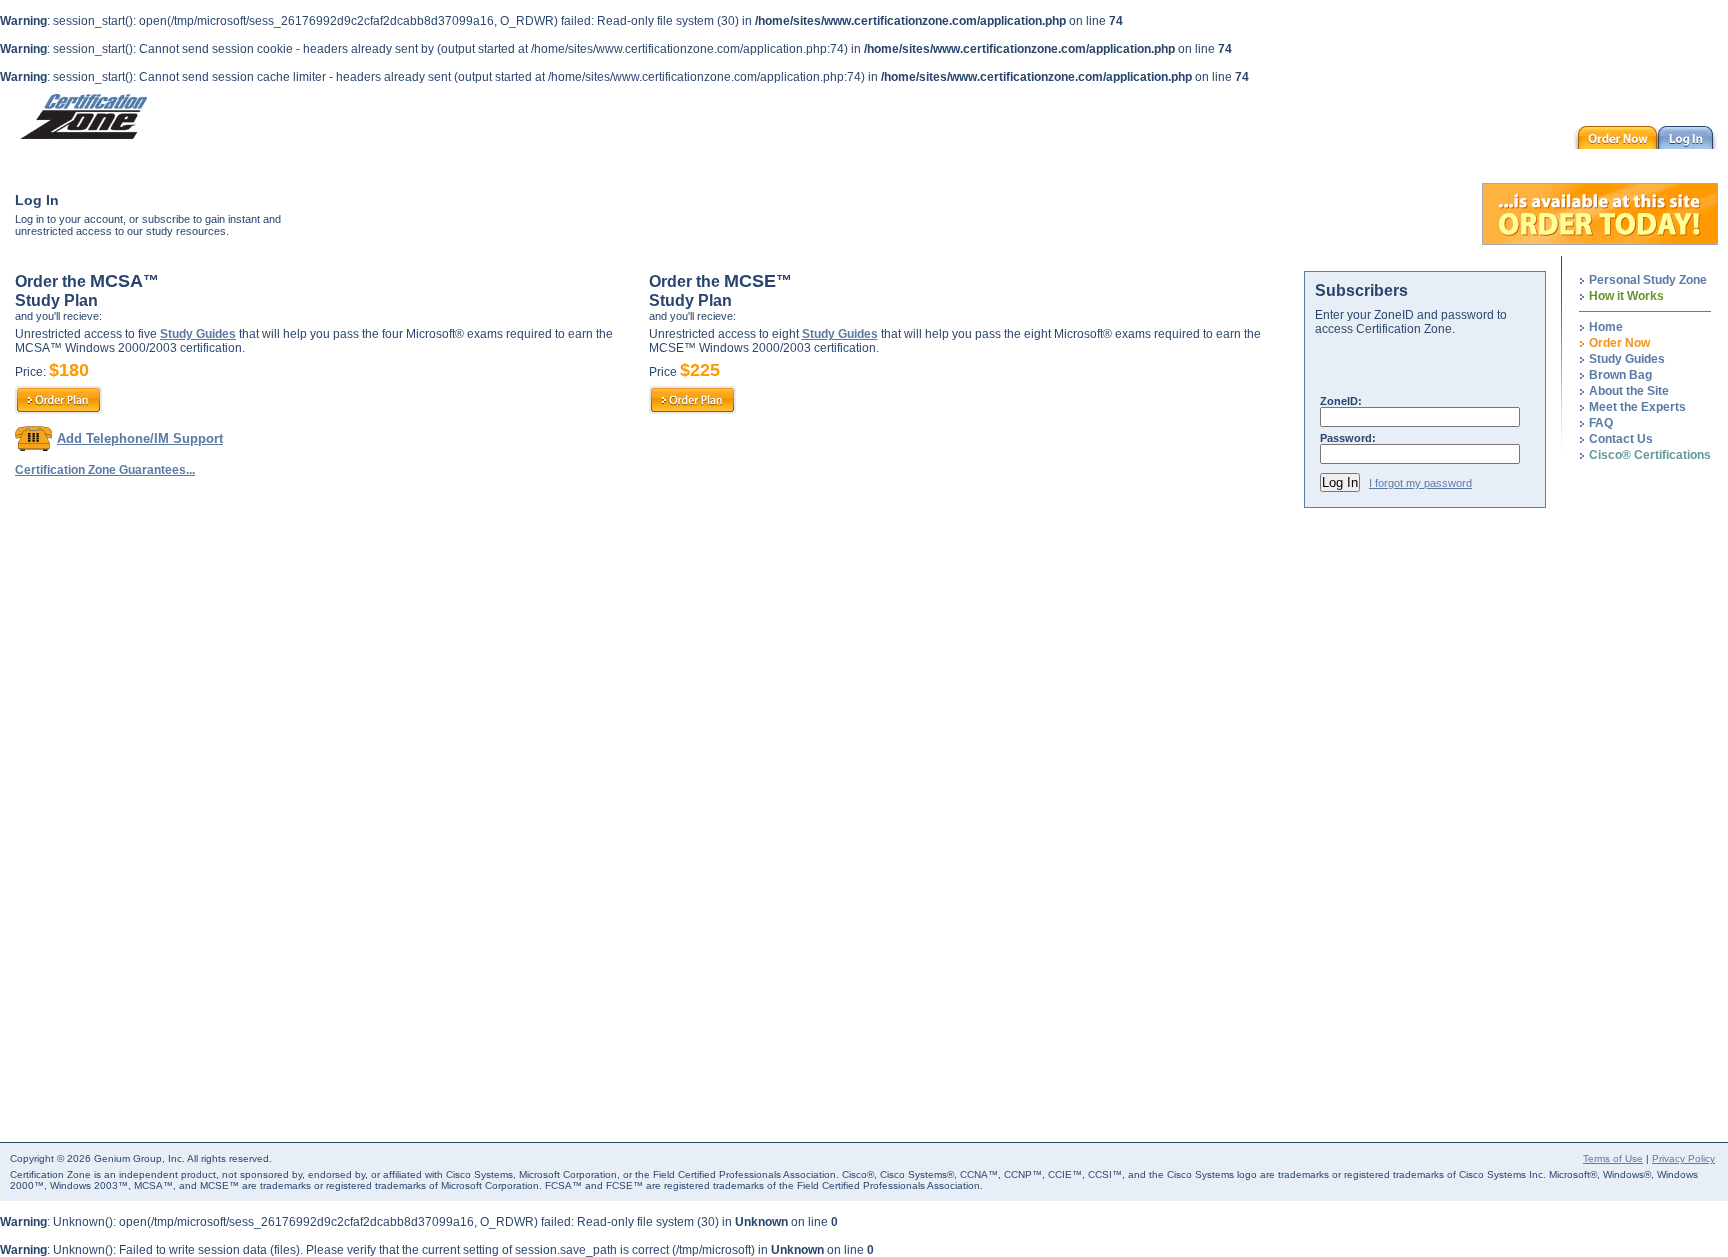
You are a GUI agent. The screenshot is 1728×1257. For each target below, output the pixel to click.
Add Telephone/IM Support (140, 438)
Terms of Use (1613, 1158)
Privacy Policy (1683, 1158)
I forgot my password (1420, 483)
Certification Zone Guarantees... (105, 470)
